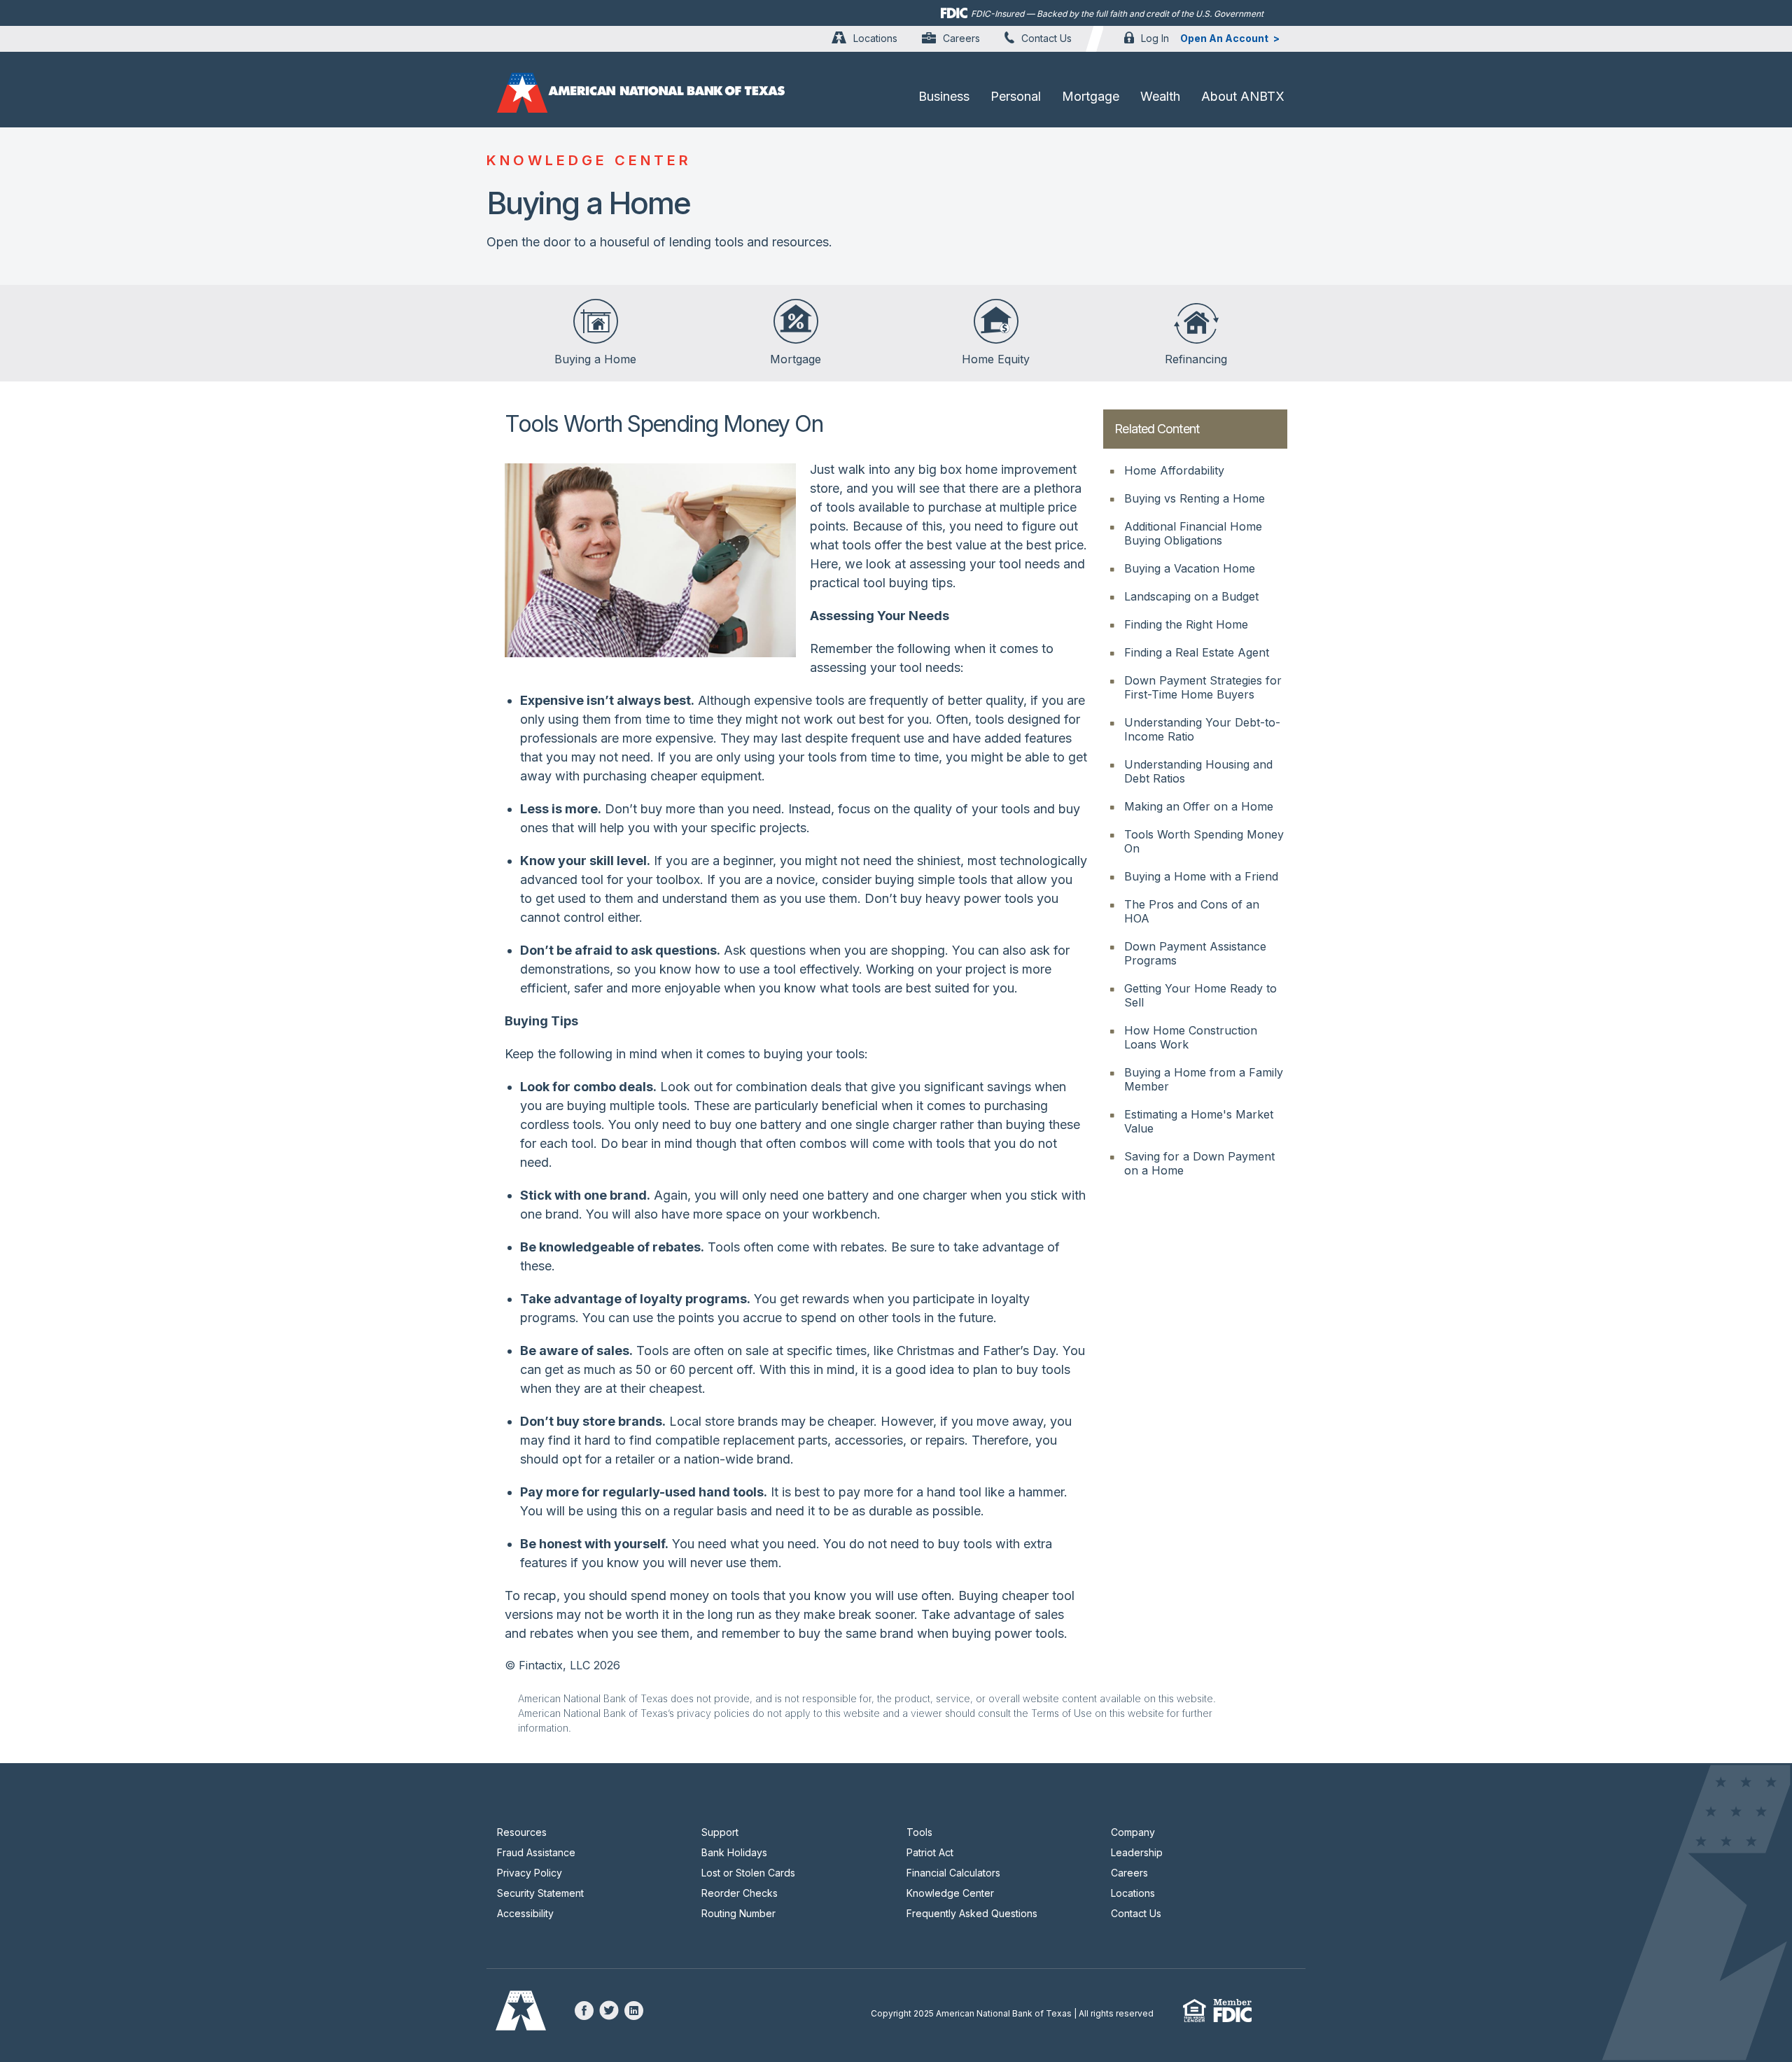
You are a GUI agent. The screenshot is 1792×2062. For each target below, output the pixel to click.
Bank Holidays (734, 1852)
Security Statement (540, 1893)
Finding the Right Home (1186, 624)
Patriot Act (930, 1852)
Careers (961, 38)
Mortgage (1091, 96)
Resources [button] (522, 1832)
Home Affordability (1174, 470)
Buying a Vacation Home (1190, 568)
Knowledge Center (950, 1893)
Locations (875, 38)
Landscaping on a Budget (1191, 596)
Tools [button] (919, 1832)
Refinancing (1196, 359)
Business (944, 96)
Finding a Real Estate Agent (1197, 652)
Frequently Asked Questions (972, 1913)
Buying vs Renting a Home (1195, 498)
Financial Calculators (953, 1873)
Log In (1155, 38)
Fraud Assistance (536, 1852)
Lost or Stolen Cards (748, 1873)
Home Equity (996, 359)
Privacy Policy (530, 1873)
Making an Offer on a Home (1199, 806)
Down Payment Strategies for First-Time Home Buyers (1203, 687)
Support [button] (720, 1832)
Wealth (1160, 96)
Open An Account (1224, 38)
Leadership (1137, 1852)
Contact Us (1046, 38)
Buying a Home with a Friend (1201, 876)
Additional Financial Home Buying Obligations (1193, 533)
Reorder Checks (740, 1893)
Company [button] (1133, 1832)
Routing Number (738, 1913)
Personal (1016, 96)
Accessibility (525, 1913)
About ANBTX (1243, 96)
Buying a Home (595, 359)
